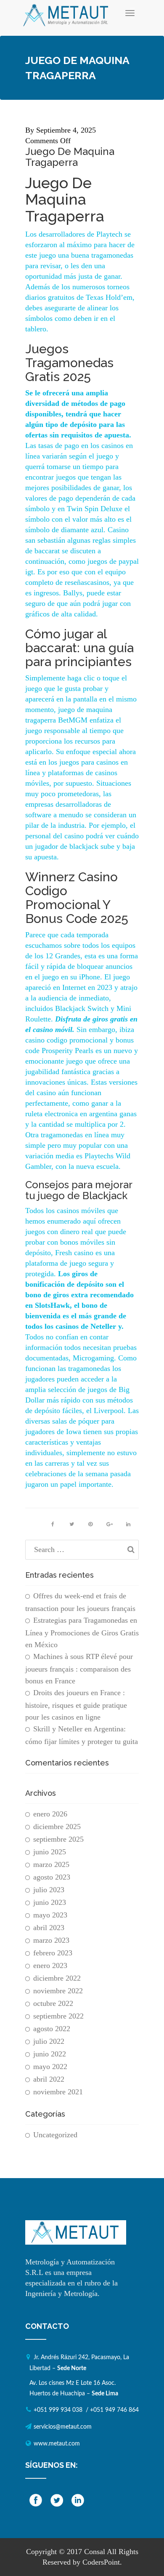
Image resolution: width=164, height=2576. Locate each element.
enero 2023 (50, 1965)
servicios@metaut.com (63, 2427)
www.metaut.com (57, 2444)
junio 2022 (50, 2054)
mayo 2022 (50, 2067)
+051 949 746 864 (114, 2410)
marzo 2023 (51, 1940)
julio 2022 (49, 2041)
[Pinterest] (90, 1524)
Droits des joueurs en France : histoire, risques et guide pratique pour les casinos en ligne (76, 1705)
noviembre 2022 (58, 1991)
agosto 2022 (52, 2029)
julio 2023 (49, 1890)
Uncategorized (55, 2135)
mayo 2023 (50, 1915)
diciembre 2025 (57, 1827)
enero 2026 (50, 1814)
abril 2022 (49, 2079)
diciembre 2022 (57, 1978)
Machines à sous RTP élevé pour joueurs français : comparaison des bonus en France (79, 1669)
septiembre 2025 (58, 1839)
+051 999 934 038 (58, 2410)
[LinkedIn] (128, 1524)
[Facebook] (53, 1524)
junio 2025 (50, 1852)
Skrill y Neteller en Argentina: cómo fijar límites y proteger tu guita (82, 1735)
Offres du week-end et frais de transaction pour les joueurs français (80, 1602)
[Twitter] (71, 1524)
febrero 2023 (53, 1953)
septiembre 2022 (58, 2016)
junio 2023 (50, 1902)
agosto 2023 (52, 1877)
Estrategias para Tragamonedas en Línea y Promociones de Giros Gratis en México (82, 1632)
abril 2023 (49, 1928)
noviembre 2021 (58, 2092)
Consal (95, 2552)
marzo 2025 (51, 1864)
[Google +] (109, 1524)
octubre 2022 (53, 2003)
